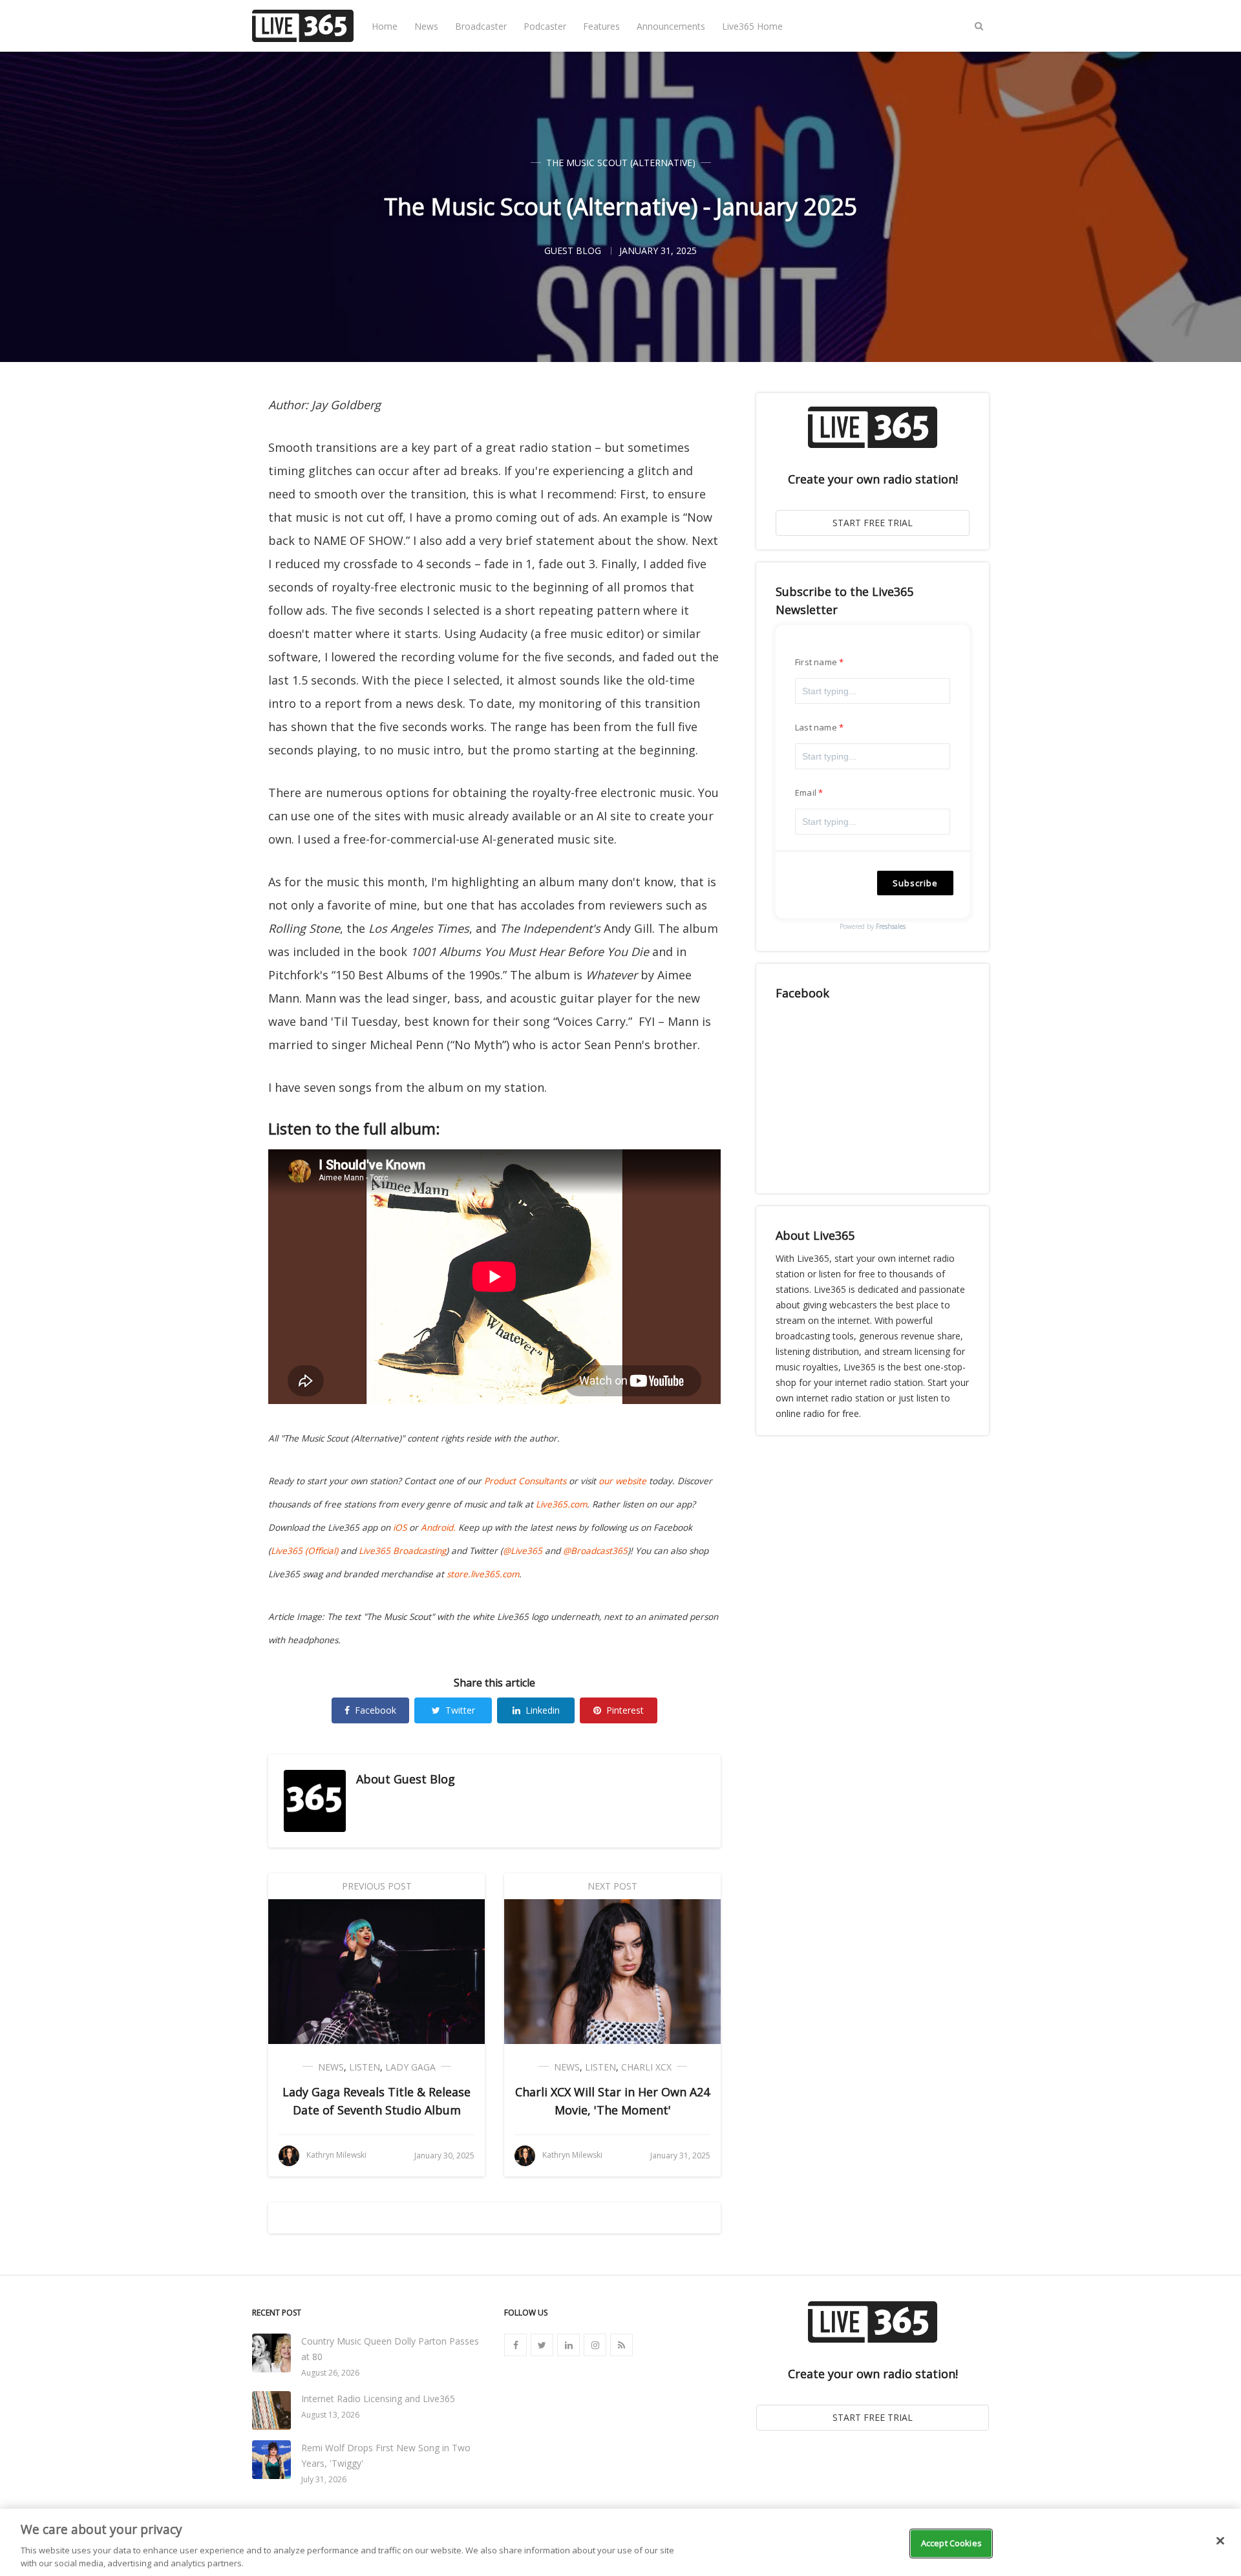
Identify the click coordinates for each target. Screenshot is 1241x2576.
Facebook (376, 1710)
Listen (365, 2067)
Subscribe (915, 883)
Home (385, 26)
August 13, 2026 (330, 2415)
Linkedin (543, 1710)
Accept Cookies (951, 2543)
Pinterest (625, 1710)
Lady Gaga (410, 2067)
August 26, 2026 (330, 2373)
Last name (816, 727)
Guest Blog (424, 1779)
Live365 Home (752, 26)
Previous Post (377, 1886)
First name (816, 662)
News (426, 26)
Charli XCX (646, 2067)
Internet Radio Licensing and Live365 (378, 2399)
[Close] (1220, 2541)
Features (601, 26)
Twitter (460, 1710)
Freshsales (891, 926)
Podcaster (545, 26)
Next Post (612, 1886)
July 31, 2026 (324, 2479)
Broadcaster (481, 26)
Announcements (671, 26)
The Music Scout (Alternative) (621, 163)
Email (806, 793)
